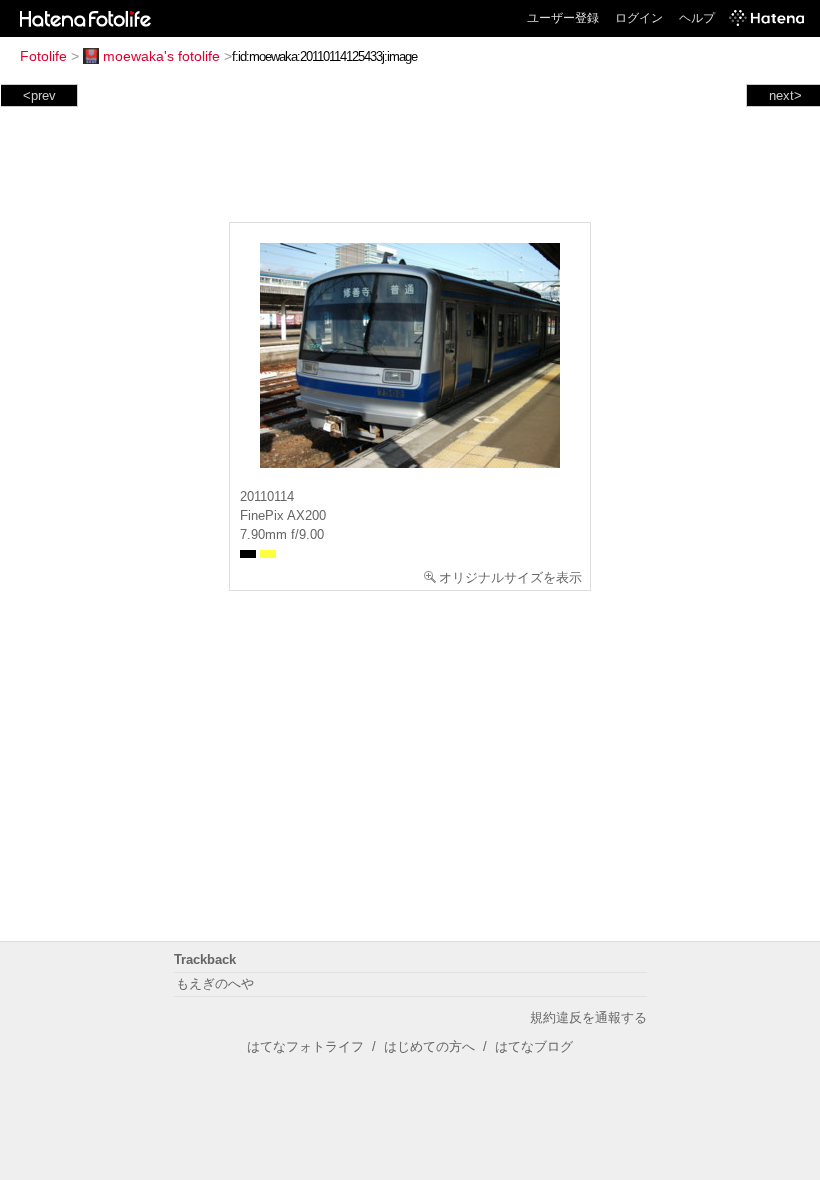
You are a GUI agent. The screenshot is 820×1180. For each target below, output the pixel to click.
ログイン (639, 18)
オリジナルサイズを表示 (510, 577)
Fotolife (43, 56)
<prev (39, 95)
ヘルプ (697, 18)
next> (785, 95)
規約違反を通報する (588, 1017)
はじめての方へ (429, 1046)
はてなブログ (534, 1046)
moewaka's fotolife (161, 56)
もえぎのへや (215, 983)
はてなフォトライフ (305, 1046)
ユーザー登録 (563, 18)
